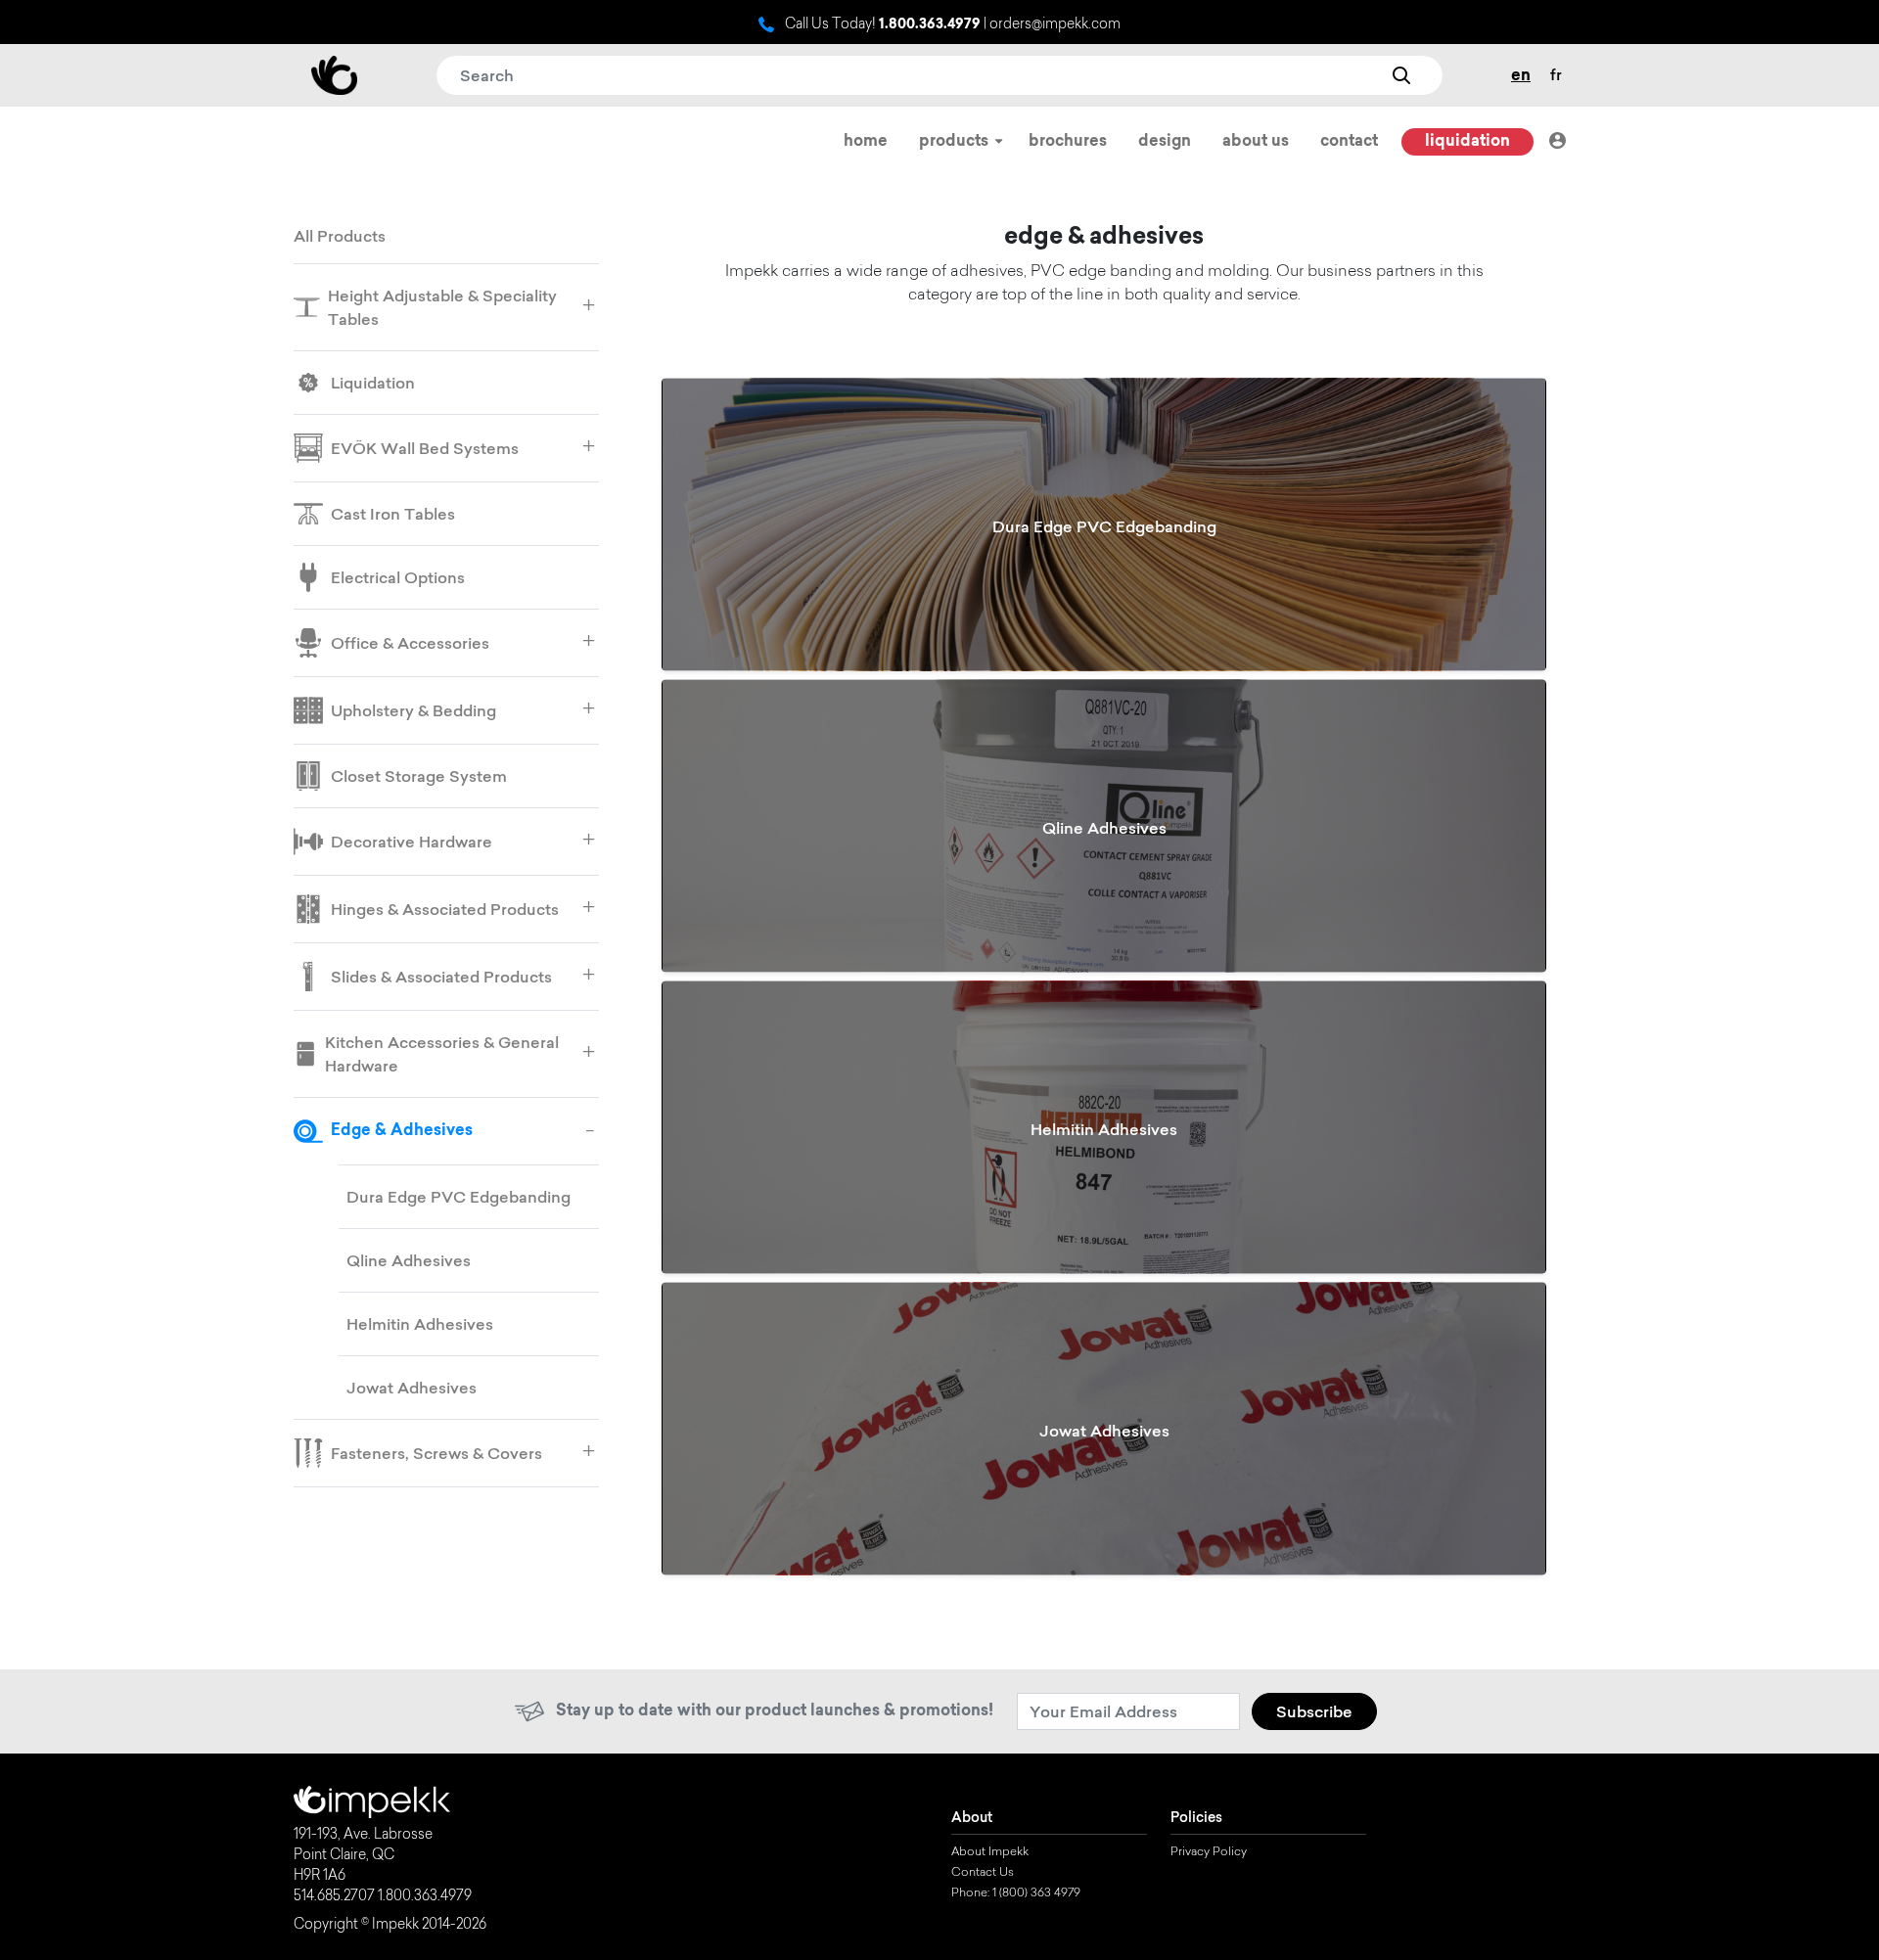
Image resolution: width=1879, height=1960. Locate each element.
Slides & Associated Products (441, 977)
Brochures (1068, 142)
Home (866, 142)
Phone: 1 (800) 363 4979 (1016, 1893)
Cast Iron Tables (393, 514)
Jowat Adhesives (412, 1388)
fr (1556, 74)
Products (956, 142)
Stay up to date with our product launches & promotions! (775, 1711)
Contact (1349, 142)
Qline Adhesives (409, 1260)
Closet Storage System (419, 776)
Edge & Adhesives (402, 1131)
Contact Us (983, 1873)
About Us (1256, 142)
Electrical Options (398, 577)
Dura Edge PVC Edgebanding (458, 1197)
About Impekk (990, 1852)
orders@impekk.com (1055, 25)
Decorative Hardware (412, 842)
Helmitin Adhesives (420, 1324)
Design (1165, 142)
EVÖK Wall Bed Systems (425, 448)
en (1521, 76)
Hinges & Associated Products (445, 909)
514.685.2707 (334, 1897)
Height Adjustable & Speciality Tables (442, 307)
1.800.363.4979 (930, 25)
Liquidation (1467, 142)
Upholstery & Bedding (413, 710)
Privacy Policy (1209, 1852)
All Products (340, 236)
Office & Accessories (410, 643)
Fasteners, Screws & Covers (436, 1453)
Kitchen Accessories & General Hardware (442, 1054)
